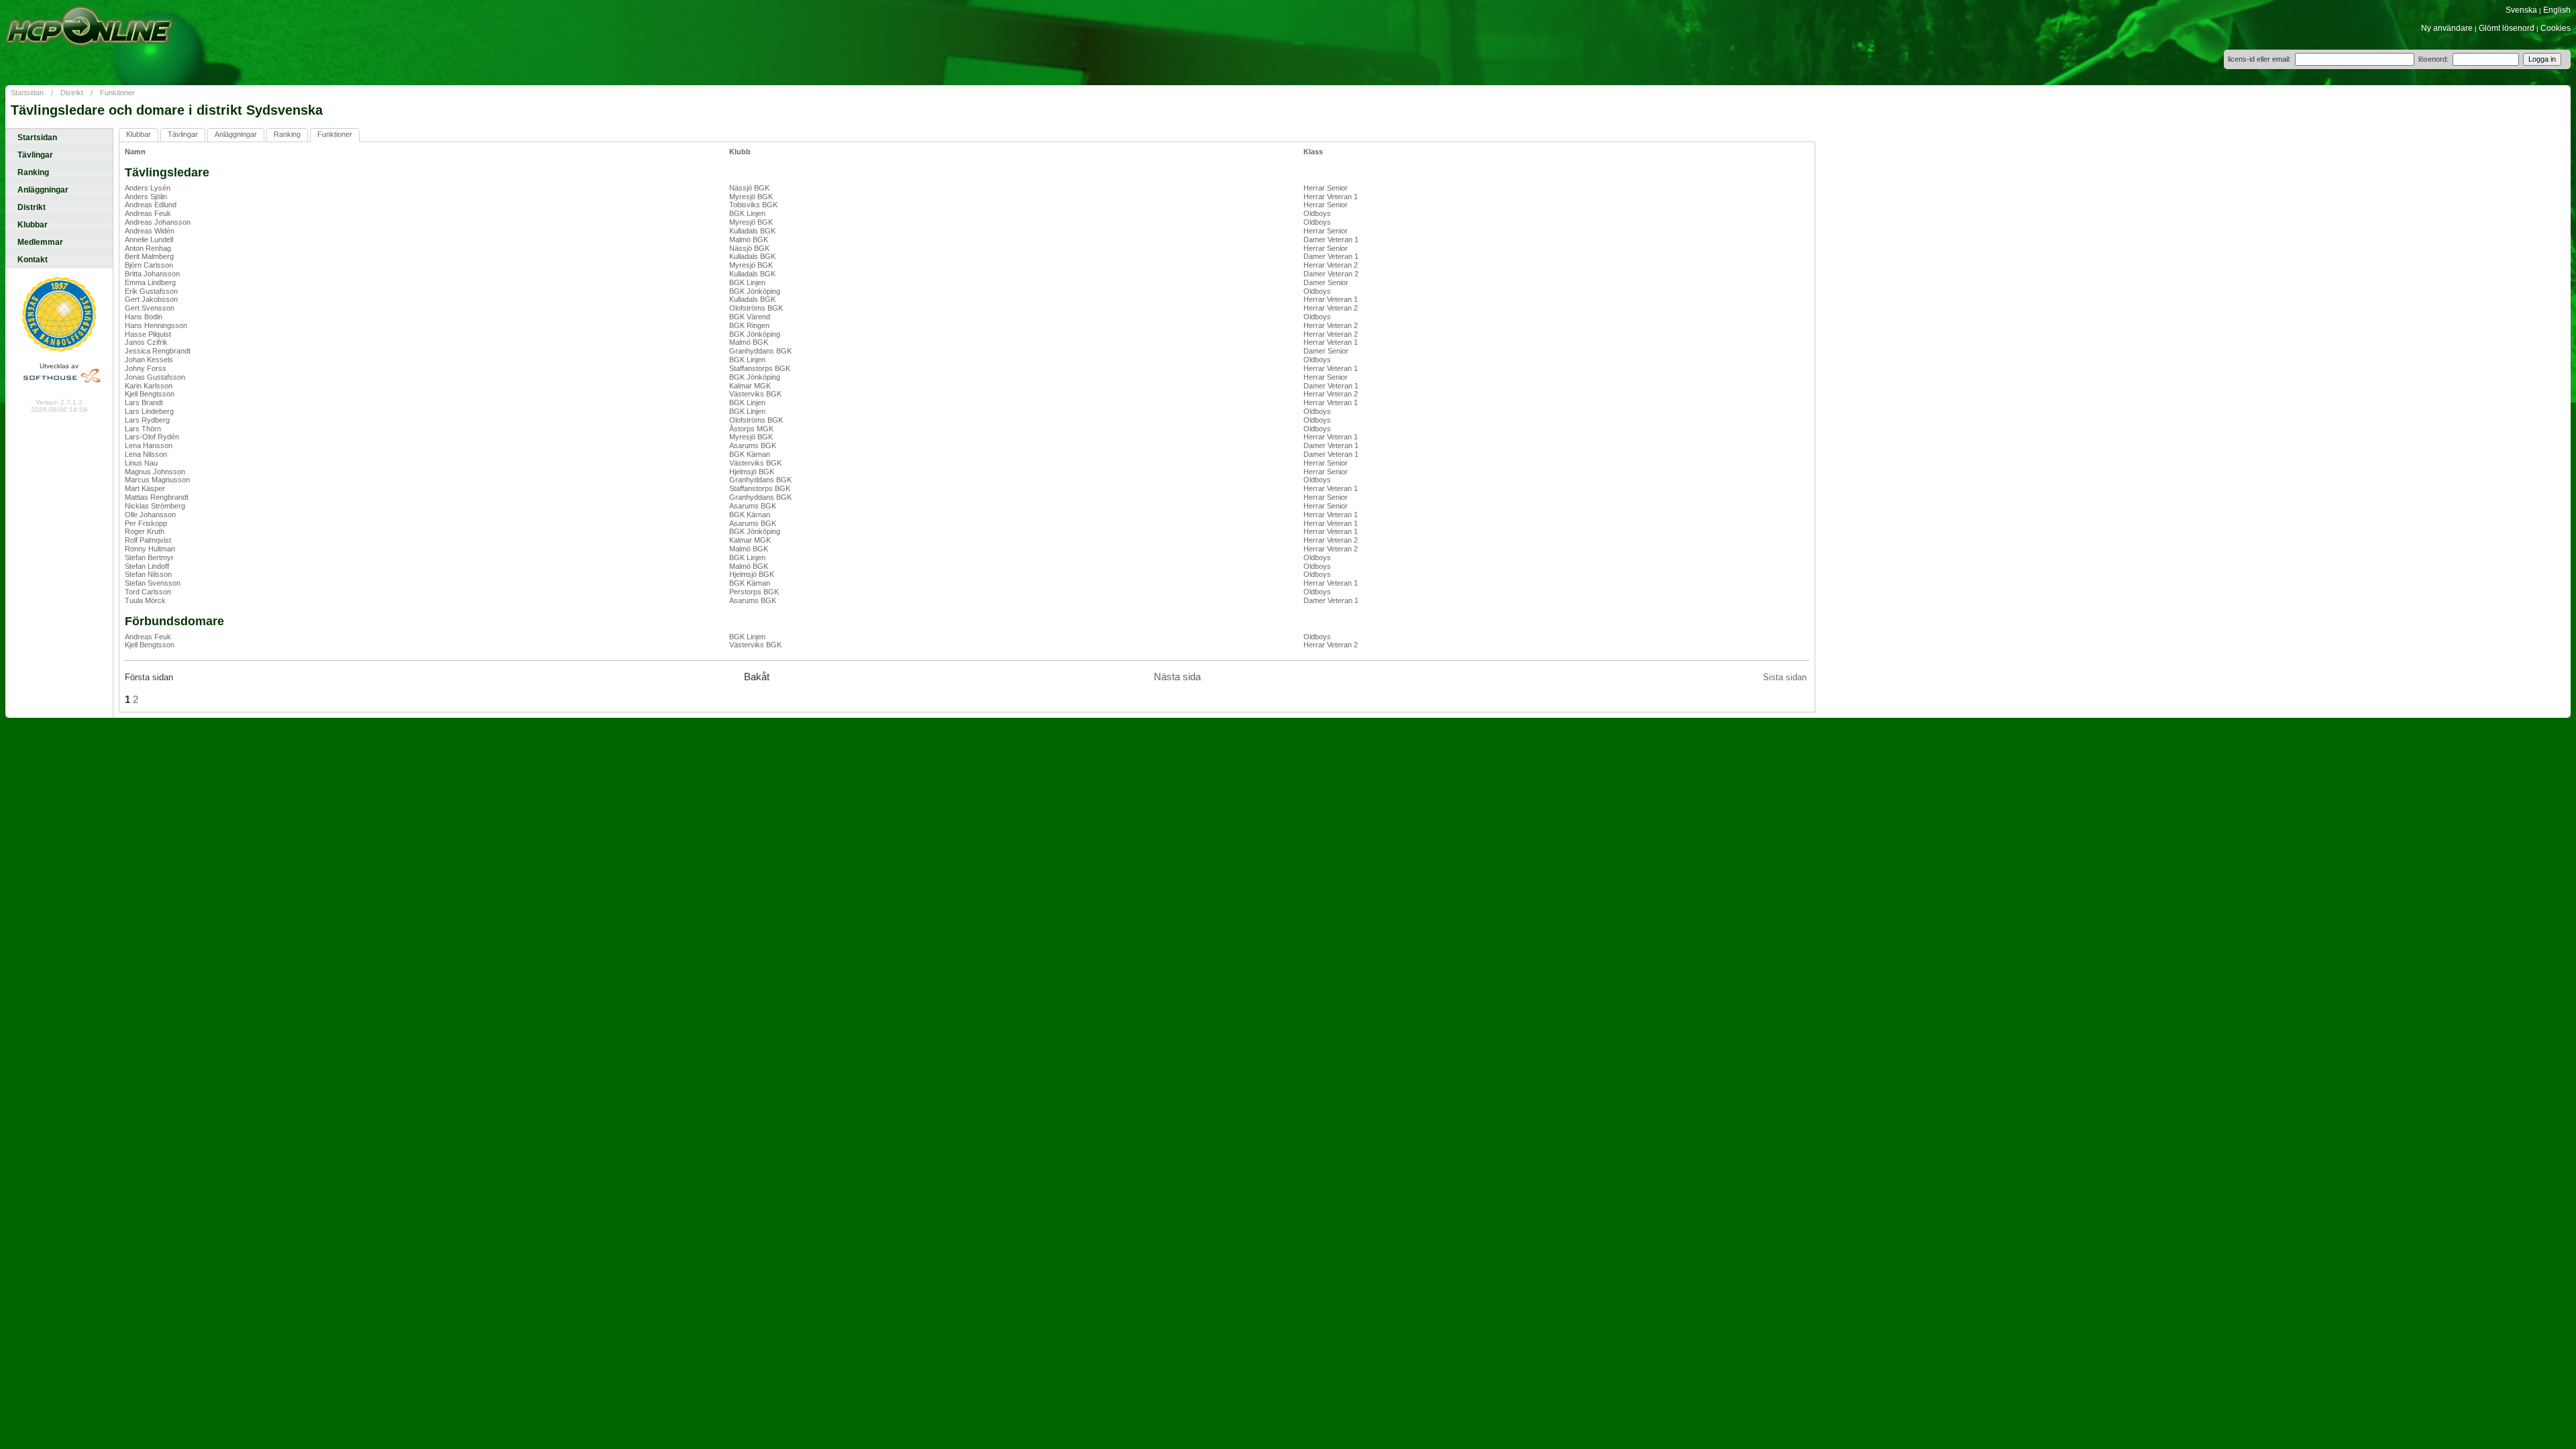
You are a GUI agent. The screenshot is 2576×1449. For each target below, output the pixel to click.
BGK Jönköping (755, 291)
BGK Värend (750, 317)
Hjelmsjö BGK (752, 472)
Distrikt (72, 93)
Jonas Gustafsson (155, 377)
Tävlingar (35, 155)
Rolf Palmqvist (148, 540)
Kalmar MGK (750, 386)
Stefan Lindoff (147, 566)
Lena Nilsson (146, 454)
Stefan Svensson (153, 583)
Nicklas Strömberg (155, 506)
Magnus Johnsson (155, 472)
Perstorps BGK (754, 592)
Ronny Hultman (150, 549)
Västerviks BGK (755, 394)
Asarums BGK (753, 445)
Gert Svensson (150, 308)
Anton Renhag (148, 248)
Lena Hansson (149, 445)
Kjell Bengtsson (150, 394)
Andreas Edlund (151, 205)
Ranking (33, 172)
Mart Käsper (145, 488)
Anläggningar (43, 190)
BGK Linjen (747, 213)
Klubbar (33, 225)
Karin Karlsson (149, 386)
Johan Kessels (149, 360)
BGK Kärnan (750, 454)
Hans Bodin (144, 317)
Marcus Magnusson (157, 480)
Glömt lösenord (2507, 28)
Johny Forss (146, 368)
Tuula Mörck (145, 600)
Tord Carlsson (148, 592)
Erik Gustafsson (151, 291)
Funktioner (117, 93)
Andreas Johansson (158, 222)
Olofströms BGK (756, 308)
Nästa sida (1177, 677)
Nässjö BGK (749, 188)
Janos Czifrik (146, 342)
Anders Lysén (148, 188)
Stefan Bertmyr (149, 557)
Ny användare (2447, 28)
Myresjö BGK (751, 197)
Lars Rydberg (147, 420)
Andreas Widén (150, 231)
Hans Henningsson (156, 325)
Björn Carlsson (149, 265)
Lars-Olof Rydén (152, 437)
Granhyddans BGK (760, 351)
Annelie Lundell (149, 239)
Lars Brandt (144, 402)
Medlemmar (40, 242)
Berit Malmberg (149, 256)
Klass (1313, 152)
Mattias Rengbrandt (157, 497)
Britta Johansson (152, 274)
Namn (135, 152)
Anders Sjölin (146, 197)
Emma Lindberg (150, 282)
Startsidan (27, 93)
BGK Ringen (749, 325)
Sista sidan (1785, 677)
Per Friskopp (146, 523)
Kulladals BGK (752, 231)
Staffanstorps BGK (760, 368)
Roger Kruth (145, 531)
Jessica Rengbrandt (158, 351)
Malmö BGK (749, 239)
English (2557, 10)
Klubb (740, 152)
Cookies (2556, 28)
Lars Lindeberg (149, 411)
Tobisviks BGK (753, 205)
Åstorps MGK (751, 429)
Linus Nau (141, 463)
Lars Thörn (143, 429)
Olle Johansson (150, 515)
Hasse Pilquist (148, 334)
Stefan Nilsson (148, 574)
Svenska (2521, 10)
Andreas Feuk (148, 213)
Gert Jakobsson (151, 299)
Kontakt (33, 260)
